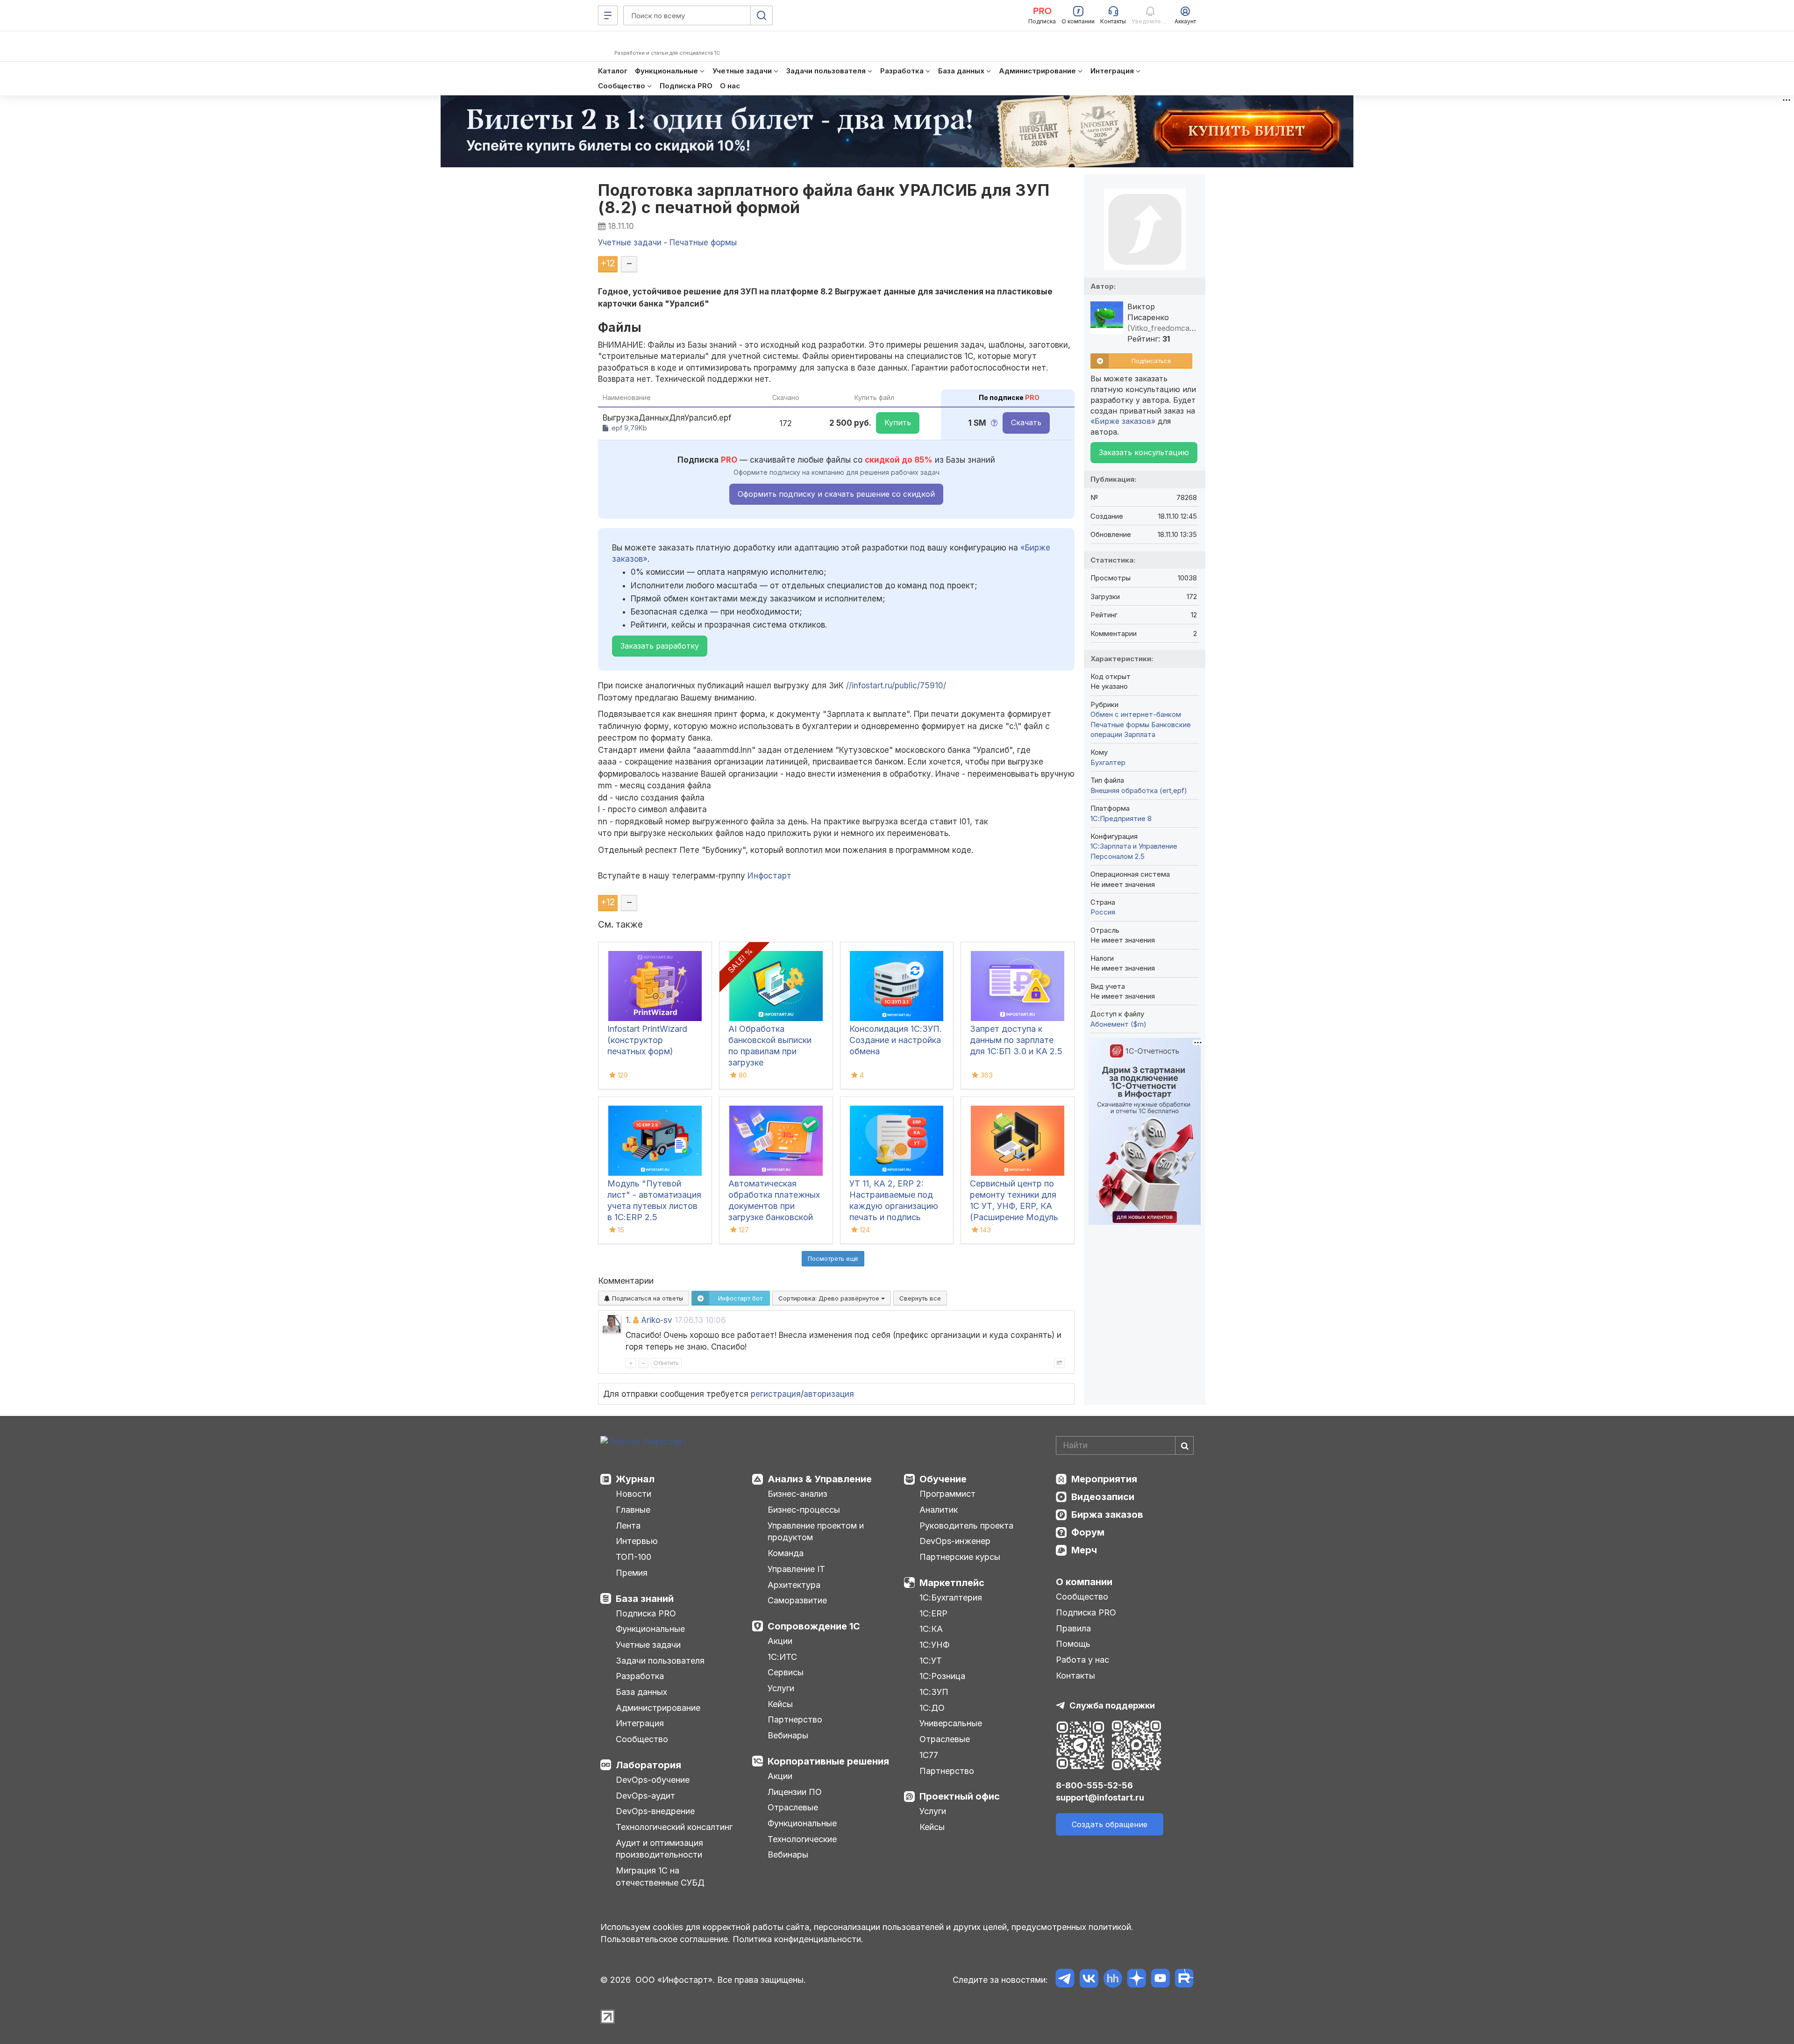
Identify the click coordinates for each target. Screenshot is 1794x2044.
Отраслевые (793, 1807)
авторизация (829, 1394)
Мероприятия (1104, 1479)
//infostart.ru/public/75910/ (896, 686)
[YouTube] (1160, 1980)
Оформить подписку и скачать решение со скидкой (836, 494)
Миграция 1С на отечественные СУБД (660, 1876)
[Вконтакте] (1089, 1980)
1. (628, 1320)
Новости (634, 1494)
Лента (628, 1526)
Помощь (1073, 1644)
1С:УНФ (934, 1645)
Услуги (781, 1688)
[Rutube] (1184, 1980)
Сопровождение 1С (814, 1626)
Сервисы (786, 1672)
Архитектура (794, 1585)
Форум (1088, 1532)
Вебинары (788, 1735)
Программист (947, 1494)
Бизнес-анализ (797, 1494)
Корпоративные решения (828, 1761)
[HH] (1113, 1980)
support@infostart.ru (1100, 1797)
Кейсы (780, 1704)
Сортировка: (830, 1298)
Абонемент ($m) (1118, 1024)
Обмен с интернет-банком (1136, 714)
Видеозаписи (1103, 1497)
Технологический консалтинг (674, 1827)
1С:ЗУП (934, 1692)
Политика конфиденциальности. (798, 1939)
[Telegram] (1065, 1980)
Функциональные (650, 1629)
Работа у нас (1082, 1660)
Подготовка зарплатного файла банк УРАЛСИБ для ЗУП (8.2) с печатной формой (824, 199)
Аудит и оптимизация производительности (659, 1849)
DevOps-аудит (645, 1796)
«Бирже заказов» (1123, 421)
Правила (1073, 1628)
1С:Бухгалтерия (951, 1597)
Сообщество (642, 1739)
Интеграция (640, 1723)
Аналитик (939, 1510)
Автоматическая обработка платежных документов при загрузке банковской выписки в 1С (774, 1206)
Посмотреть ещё (833, 1258)
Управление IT (796, 1569)
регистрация (776, 1394)
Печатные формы (1120, 725)
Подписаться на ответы (647, 1298)
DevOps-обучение (653, 1780)
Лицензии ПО (795, 1792)
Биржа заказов (1107, 1515)
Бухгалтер (1108, 762)
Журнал (635, 1479)
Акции (780, 1641)
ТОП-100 (634, 1557)
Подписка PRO (646, 1613)
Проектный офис (960, 1796)
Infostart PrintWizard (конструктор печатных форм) (647, 1040)
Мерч (1084, 1550)
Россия (1103, 912)
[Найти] (1184, 1445)
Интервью (637, 1541)
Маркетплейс (952, 1583)
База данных (641, 1692)
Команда (786, 1553)
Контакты (1075, 1676)
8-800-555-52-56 (1094, 1785)
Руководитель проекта (966, 1526)
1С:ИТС (782, 1657)
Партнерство (795, 1719)
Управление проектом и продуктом (816, 1532)
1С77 (929, 1755)
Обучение (943, 1479)
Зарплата (1140, 734)
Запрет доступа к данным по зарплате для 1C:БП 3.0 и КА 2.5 (1016, 1040)
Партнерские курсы (960, 1557)
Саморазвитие (797, 1600)
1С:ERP (933, 1613)
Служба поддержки (1112, 1705)
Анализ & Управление (820, 1479)
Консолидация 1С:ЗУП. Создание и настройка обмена (896, 1040)
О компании (1084, 1582)
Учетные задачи (648, 1645)
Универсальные (951, 1723)
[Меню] (608, 15)
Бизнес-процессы (804, 1510)
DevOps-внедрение (655, 1811)
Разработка (640, 1676)
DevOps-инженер (955, 1541)
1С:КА (931, 1629)
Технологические (802, 1839)
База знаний (645, 1599)
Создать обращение (1110, 1824)
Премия (632, 1573)
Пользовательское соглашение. (665, 1939)
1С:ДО (932, 1708)
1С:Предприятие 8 (1121, 818)
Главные (633, 1510)
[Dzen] (1136, 1980)
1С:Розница (942, 1676)
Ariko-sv (657, 1320)
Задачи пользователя (660, 1661)
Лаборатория (648, 1765)
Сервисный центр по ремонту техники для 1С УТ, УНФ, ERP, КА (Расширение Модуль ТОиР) (1014, 1206)
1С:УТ (931, 1661)
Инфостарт (769, 876)
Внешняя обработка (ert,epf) (1139, 790)
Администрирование (658, 1708)
